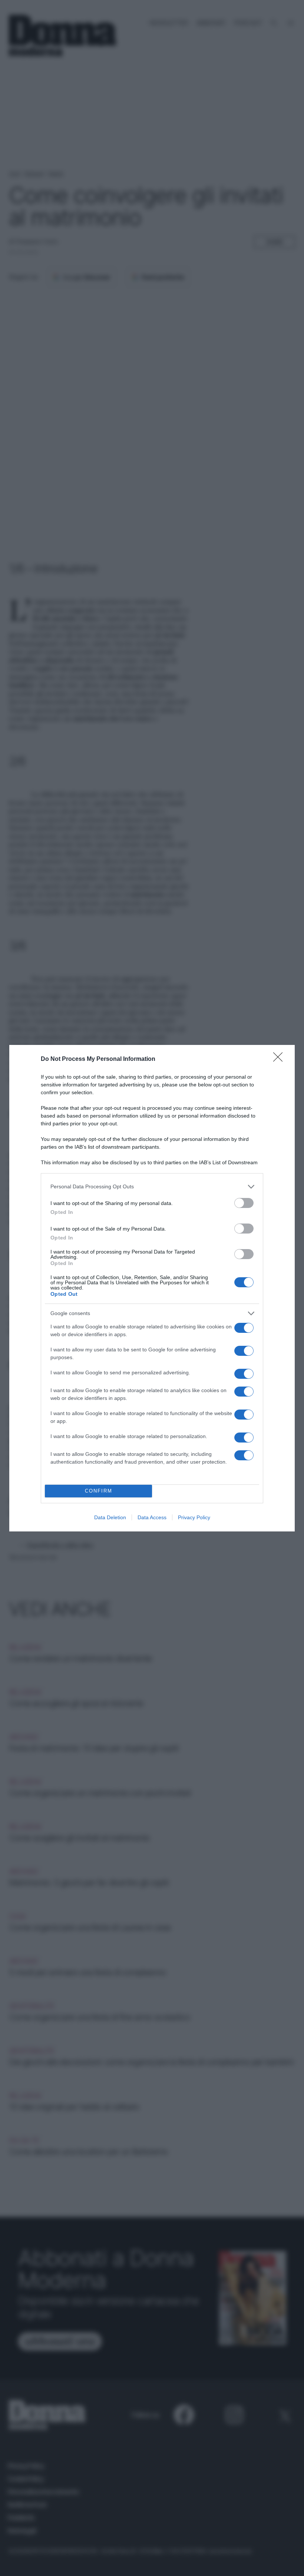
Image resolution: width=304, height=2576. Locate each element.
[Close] (280, 1059)
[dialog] (152, 1288)
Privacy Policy (194, 1517)
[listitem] (152, 1187)
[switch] (244, 1203)
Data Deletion (110, 1517)
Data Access (152, 1517)
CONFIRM (99, 1491)
